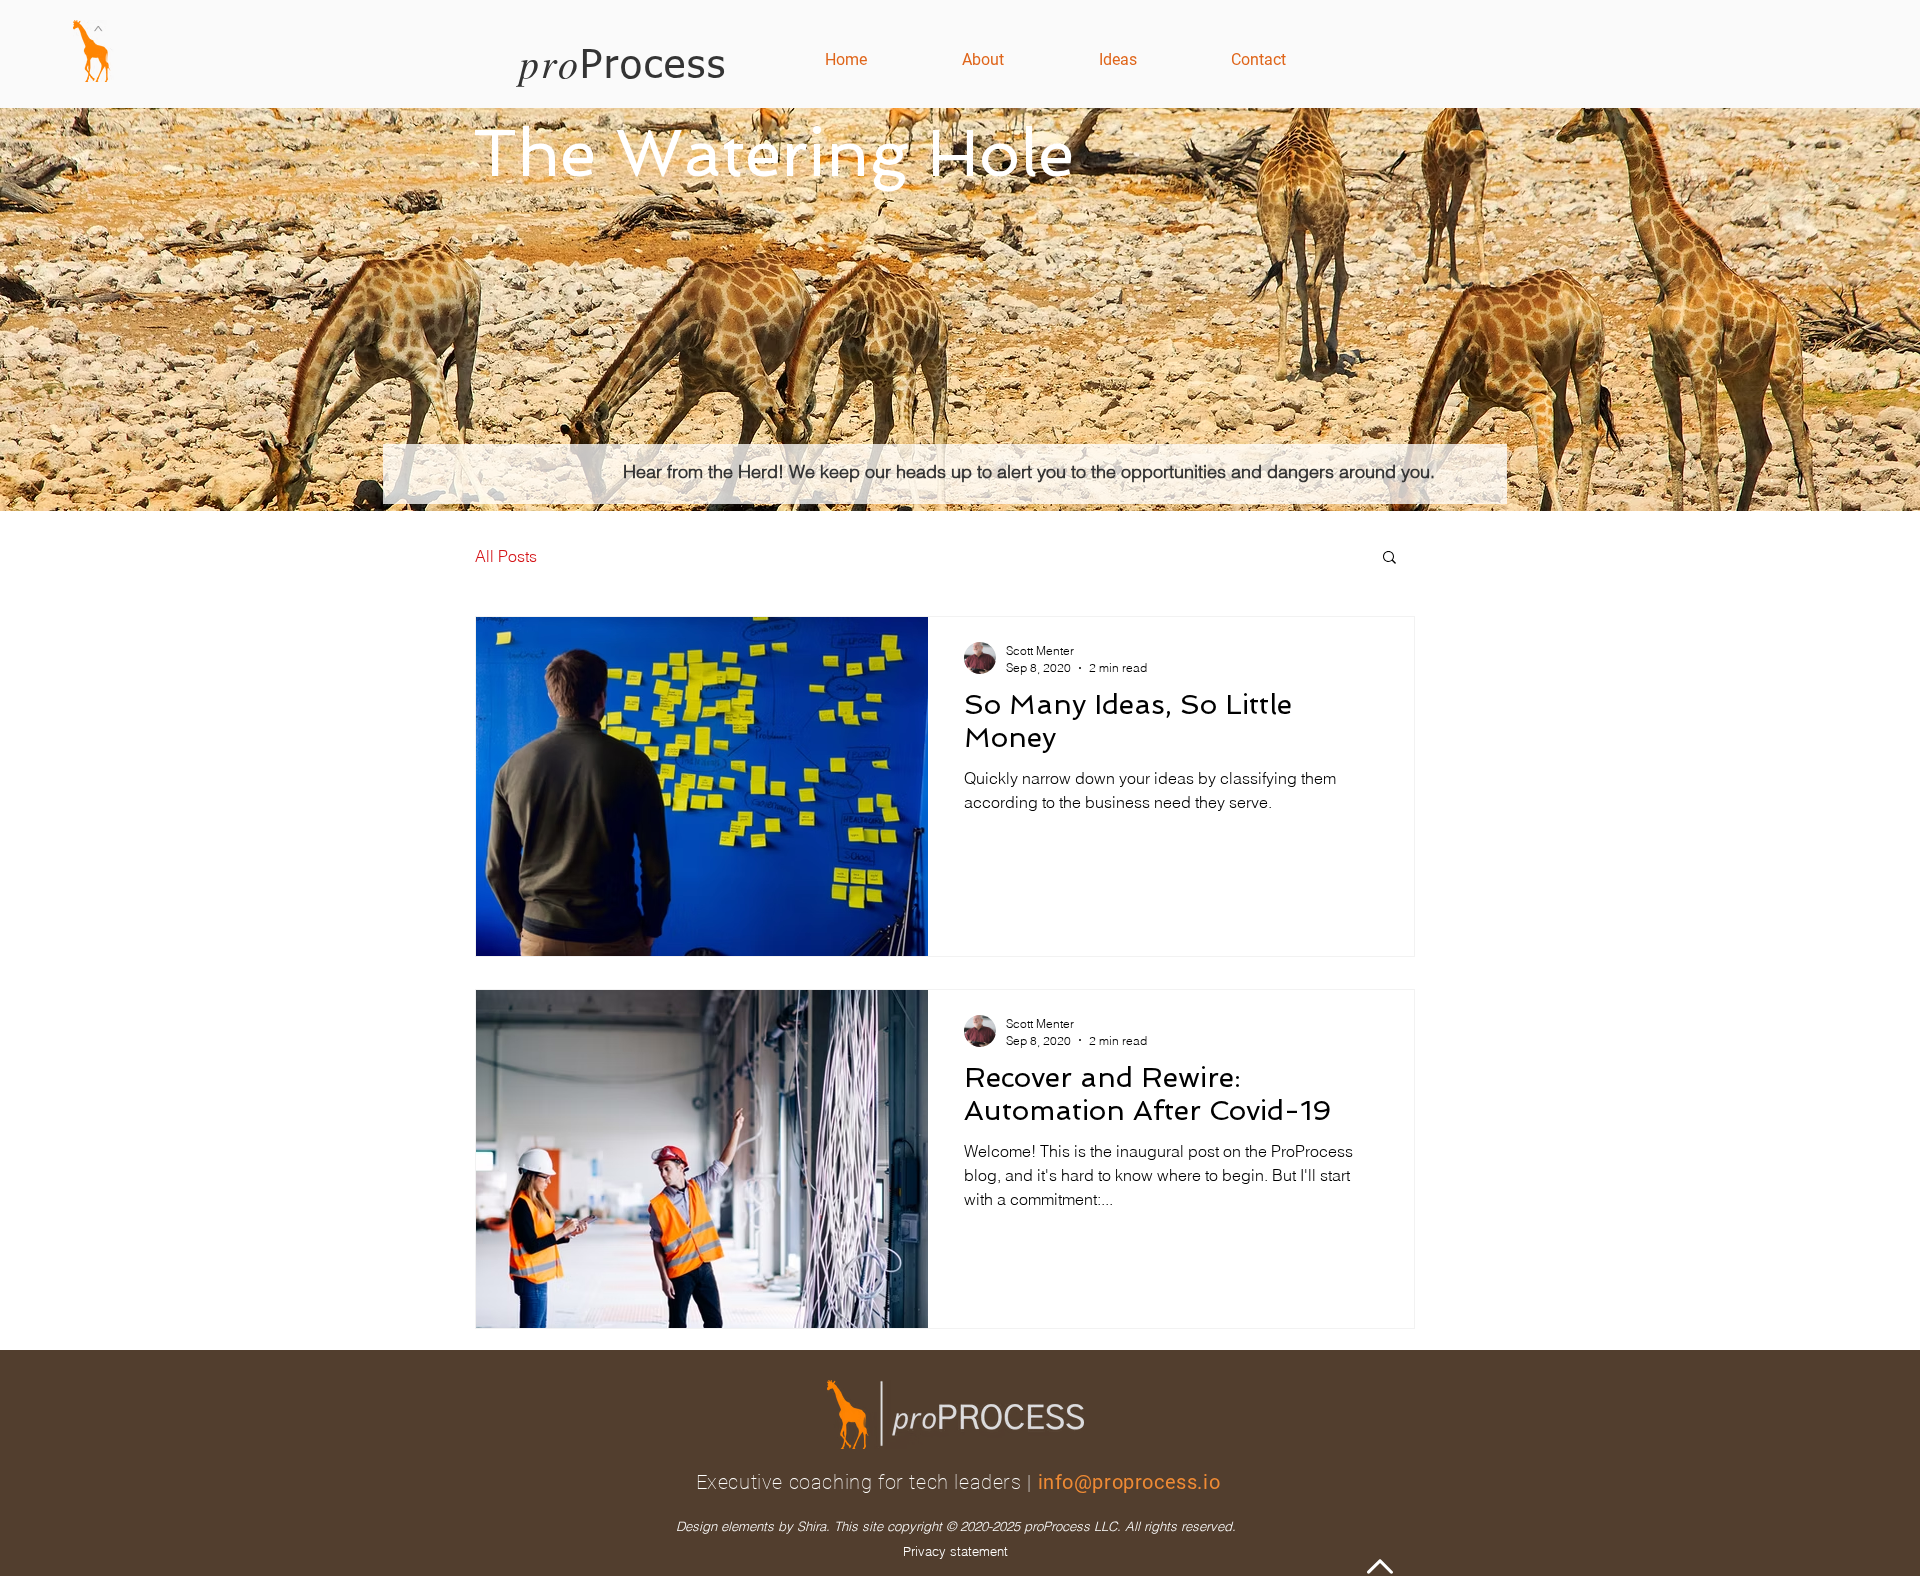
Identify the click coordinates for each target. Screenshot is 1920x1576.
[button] (1389, 558)
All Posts (506, 556)
